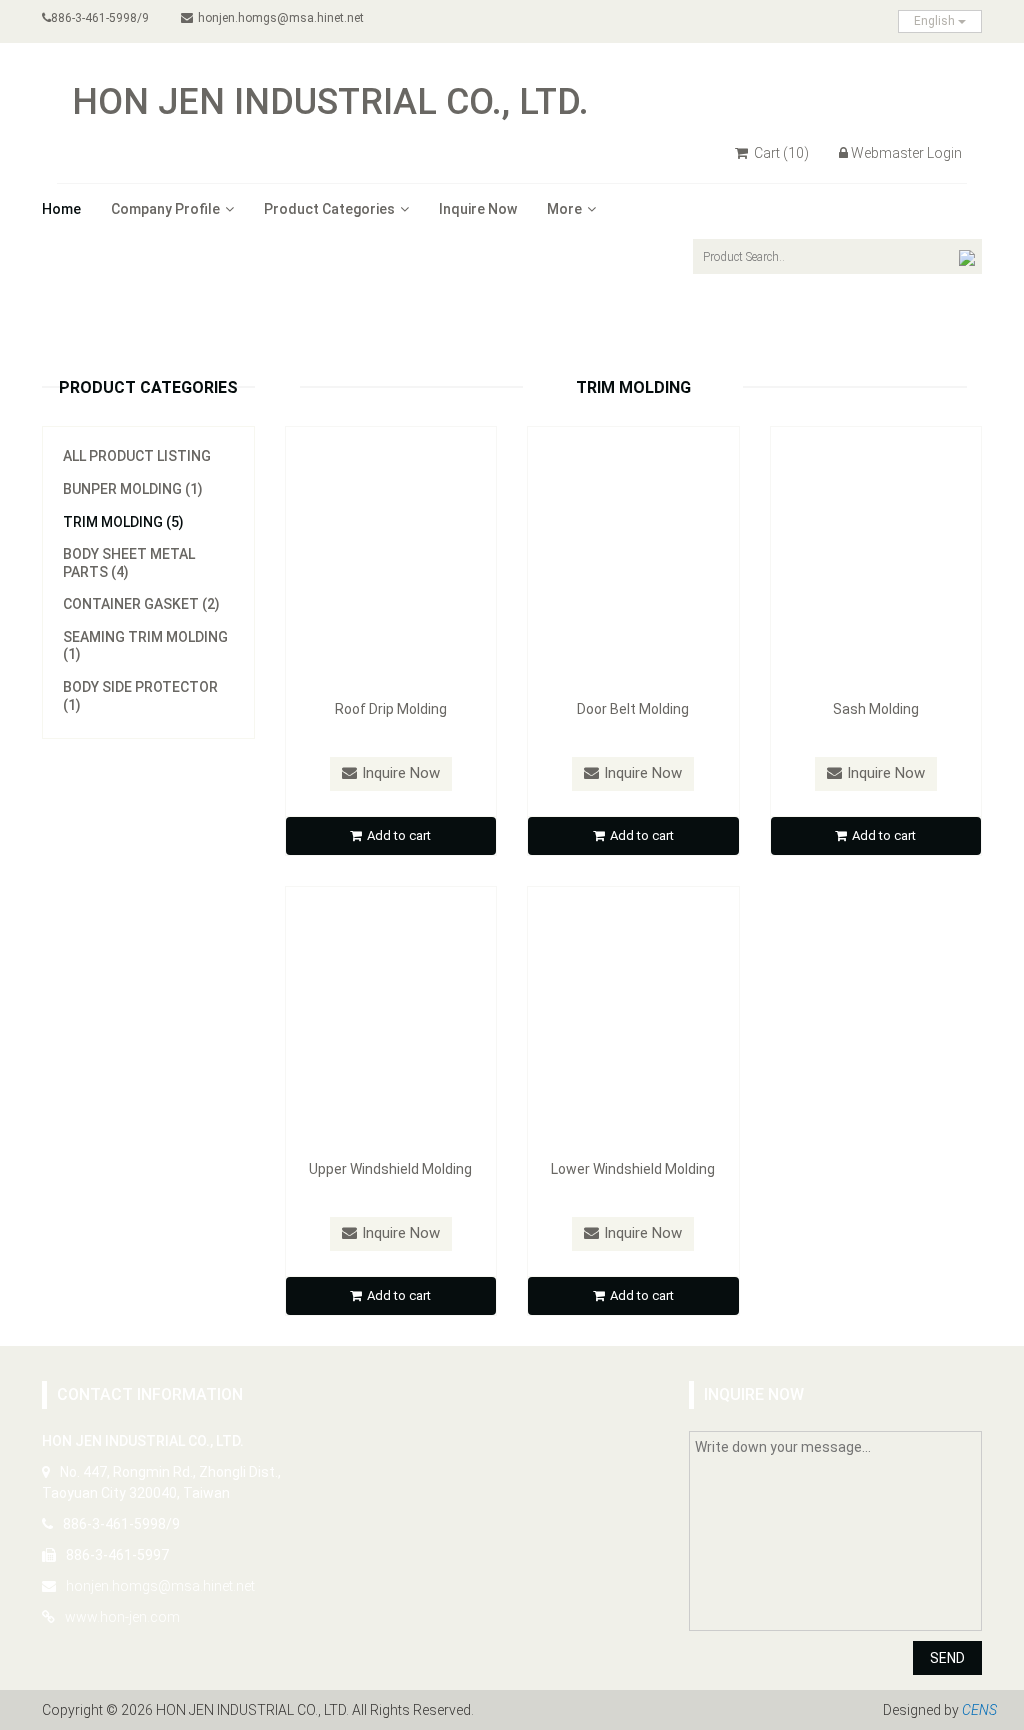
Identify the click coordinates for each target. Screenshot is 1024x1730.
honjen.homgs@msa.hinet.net (281, 18)
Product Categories (329, 209)
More (564, 209)
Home (61, 209)
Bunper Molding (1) (133, 489)
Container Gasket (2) (141, 604)
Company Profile (165, 209)
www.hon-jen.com (122, 1617)
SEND (947, 1658)
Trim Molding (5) (123, 522)
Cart (780, 153)
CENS (979, 1710)
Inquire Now (478, 209)
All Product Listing (137, 456)
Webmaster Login (906, 153)
